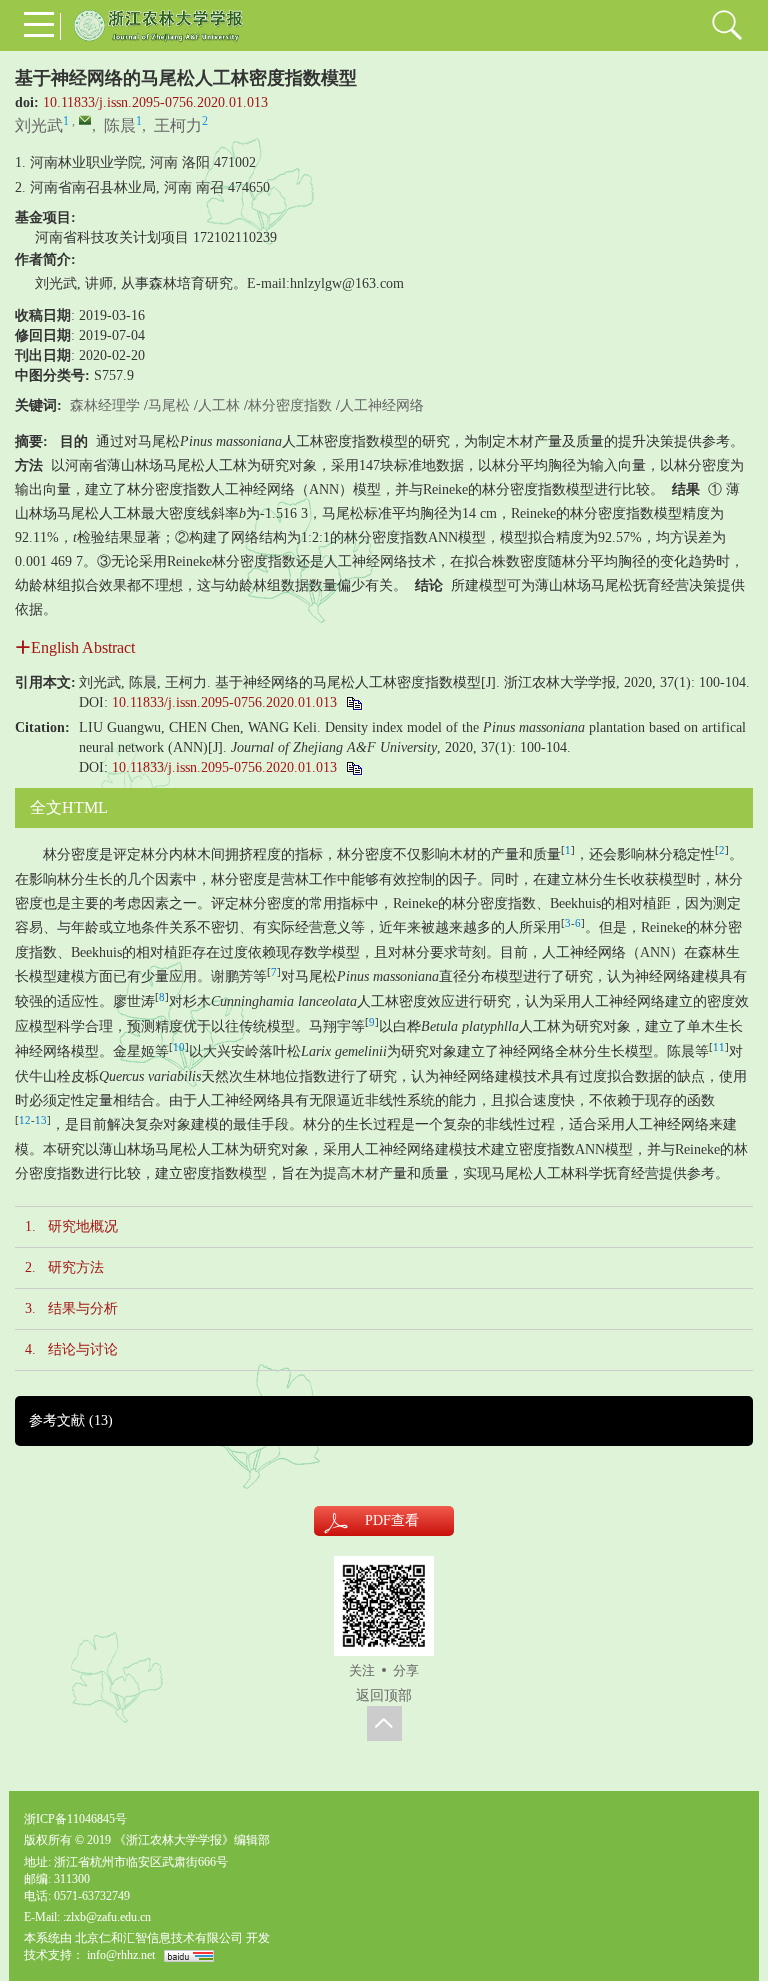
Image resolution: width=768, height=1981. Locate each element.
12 (25, 1120)
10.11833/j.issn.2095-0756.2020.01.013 (155, 102)
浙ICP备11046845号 (75, 1819)
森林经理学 (105, 405)
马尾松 (169, 405)
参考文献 (71, 1420)
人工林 (219, 405)
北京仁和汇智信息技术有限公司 (159, 1938)
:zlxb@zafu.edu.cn (107, 1917)
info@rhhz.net (121, 1955)
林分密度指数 (290, 405)
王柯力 (178, 125)
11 (719, 1047)
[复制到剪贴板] (353, 702)
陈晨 (120, 125)
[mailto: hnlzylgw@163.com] (85, 120)
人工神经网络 (382, 405)
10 (179, 1047)
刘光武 (39, 125)
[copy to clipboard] (353, 767)
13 (41, 1120)
